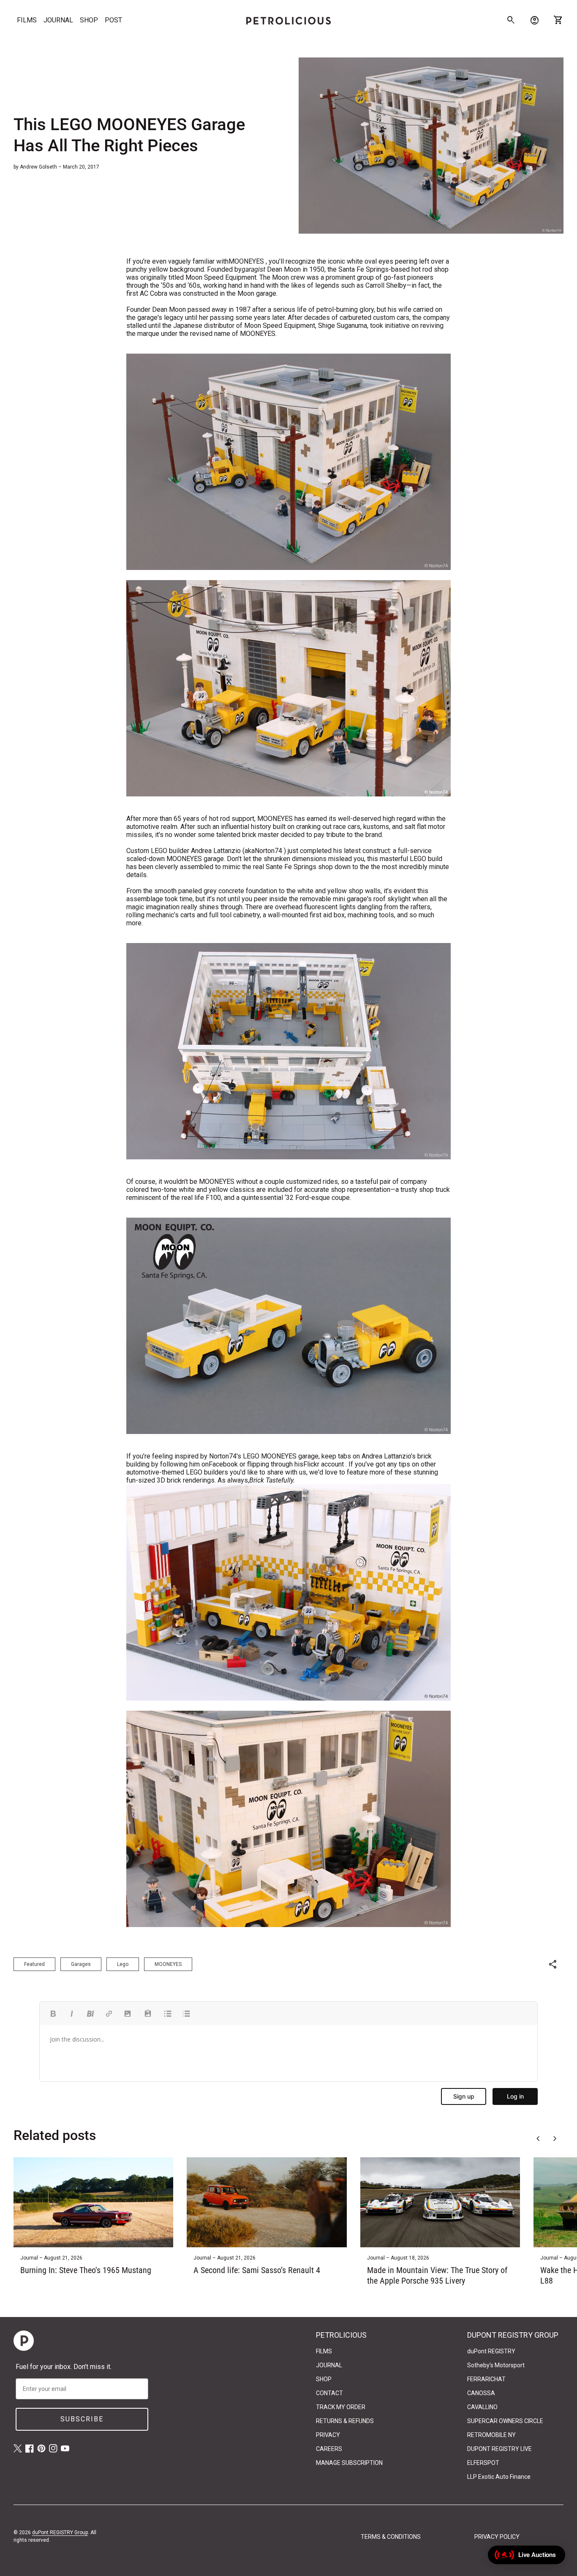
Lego (123, 1964)
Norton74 (268, 851)
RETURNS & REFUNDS (345, 2421)
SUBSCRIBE (82, 2419)
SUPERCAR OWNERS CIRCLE (505, 2421)
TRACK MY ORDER (341, 2407)
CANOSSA (481, 2393)
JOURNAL (58, 20)
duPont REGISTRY (491, 2351)
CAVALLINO (482, 2407)
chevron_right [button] (555, 2139)
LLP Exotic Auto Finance (499, 2477)
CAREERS (329, 2449)
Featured (34, 1964)
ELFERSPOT (483, 2463)
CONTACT (329, 2393)
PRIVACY (328, 2435)
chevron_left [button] (538, 2139)
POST (113, 20)
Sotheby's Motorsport (496, 2365)
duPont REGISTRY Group (60, 2532)
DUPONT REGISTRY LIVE (499, 2449)
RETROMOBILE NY (491, 2435)
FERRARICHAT (486, 2379)
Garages (81, 1964)
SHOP (89, 20)
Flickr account (324, 1464)
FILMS (27, 20)
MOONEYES (246, 261)
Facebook (223, 1464)
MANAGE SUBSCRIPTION (349, 2463)
